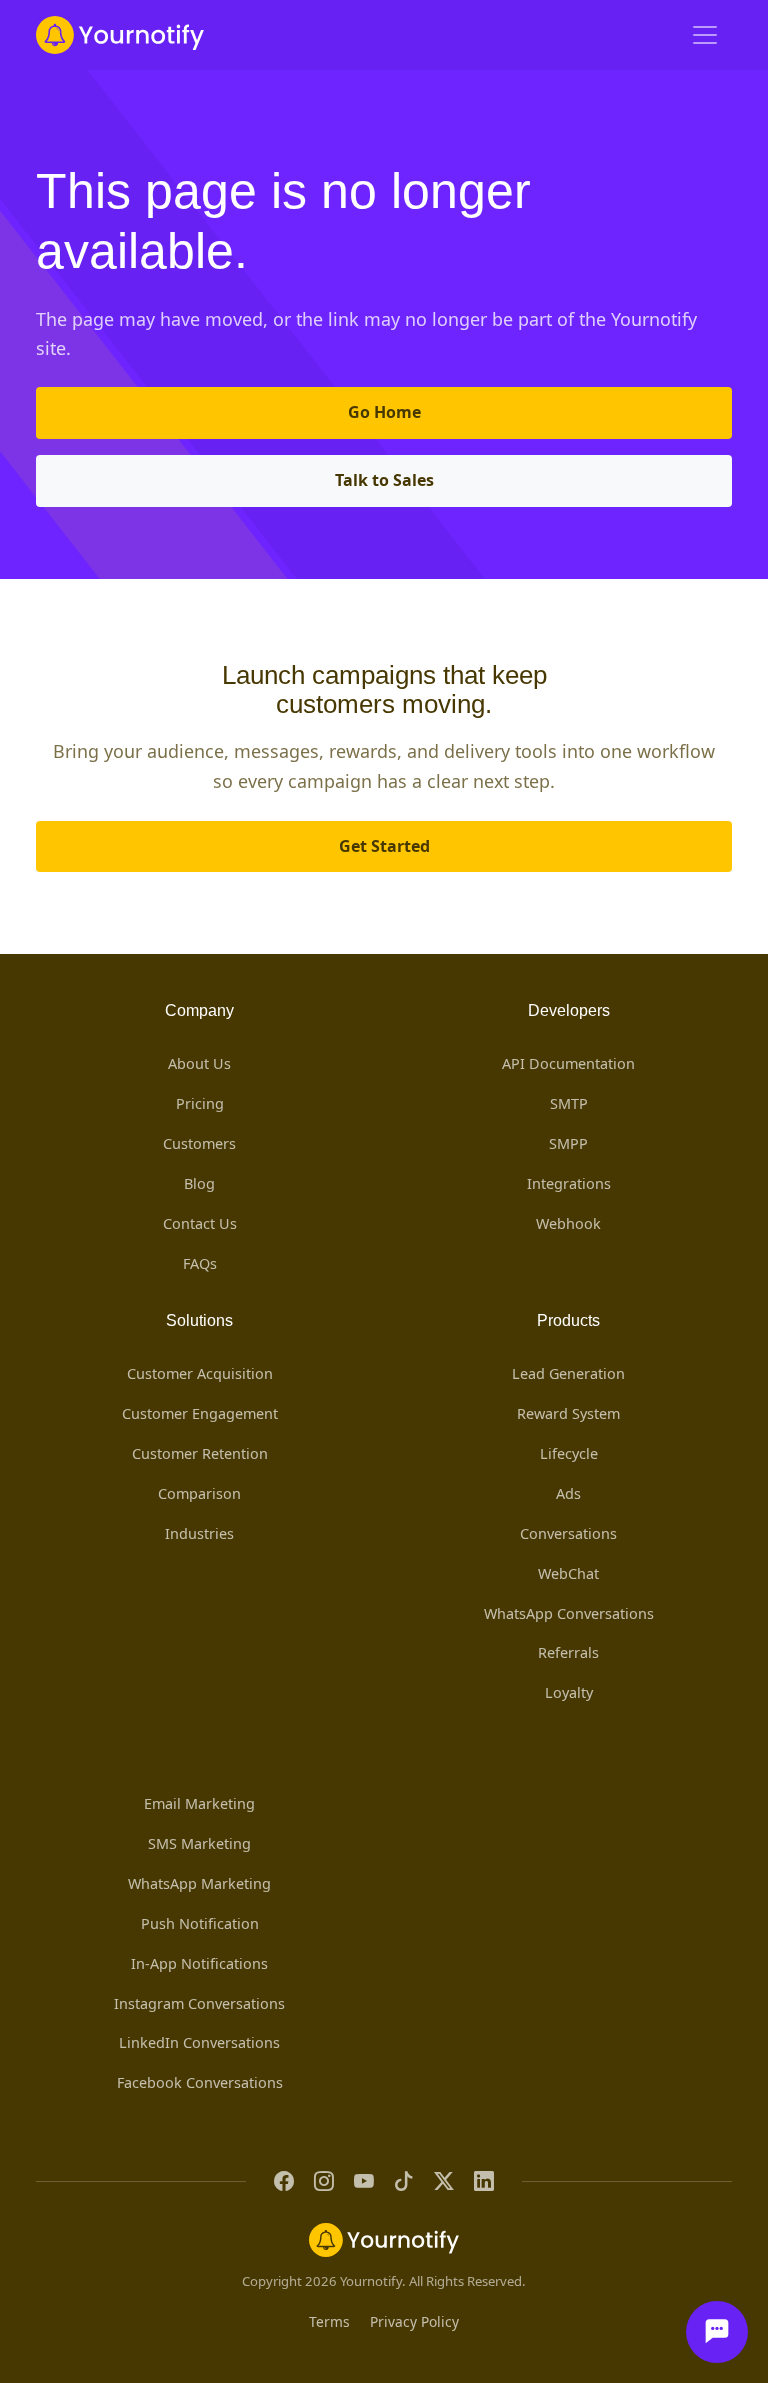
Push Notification (200, 1923)
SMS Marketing (199, 1843)
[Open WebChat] (717, 2332)
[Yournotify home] (120, 35)
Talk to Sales (384, 480)
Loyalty (569, 1692)
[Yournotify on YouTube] (364, 2181)
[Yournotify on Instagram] (324, 2181)
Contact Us (200, 1223)
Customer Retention (200, 1453)
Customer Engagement (200, 1413)
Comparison (199, 1493)
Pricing (200, 1103)
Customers (199, 1143)
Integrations (569, 1183)
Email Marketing (199, 1803)
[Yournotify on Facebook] (284, 2181)
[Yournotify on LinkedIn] (484, 2181)
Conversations (568, 1533)
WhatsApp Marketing (199, 1883)
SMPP (568, 1143)
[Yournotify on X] (444, 2181)
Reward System (568, 1413)
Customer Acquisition (200, 1373)
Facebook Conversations (200, 2082)
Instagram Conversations (199, 2003)
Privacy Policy (414, 2321)
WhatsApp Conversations (569, 1613)
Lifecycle (569, 1453)
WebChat (568, 1573)
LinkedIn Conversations (199, 2042)
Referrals (568, 1652)
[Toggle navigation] (705, 35)
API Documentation (568, 1063)
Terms (329, 2321)
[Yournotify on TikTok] (404, 2181)
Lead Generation (568, 1373)
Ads (568, 1493)
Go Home (384, 412)
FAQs (200, 1263)
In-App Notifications (199, 1963)
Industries (199, 1533)
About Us (199, 1063)
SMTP (569, 1103)
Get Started (384, 846)
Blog (199, 1183)
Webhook (568, 1223)
